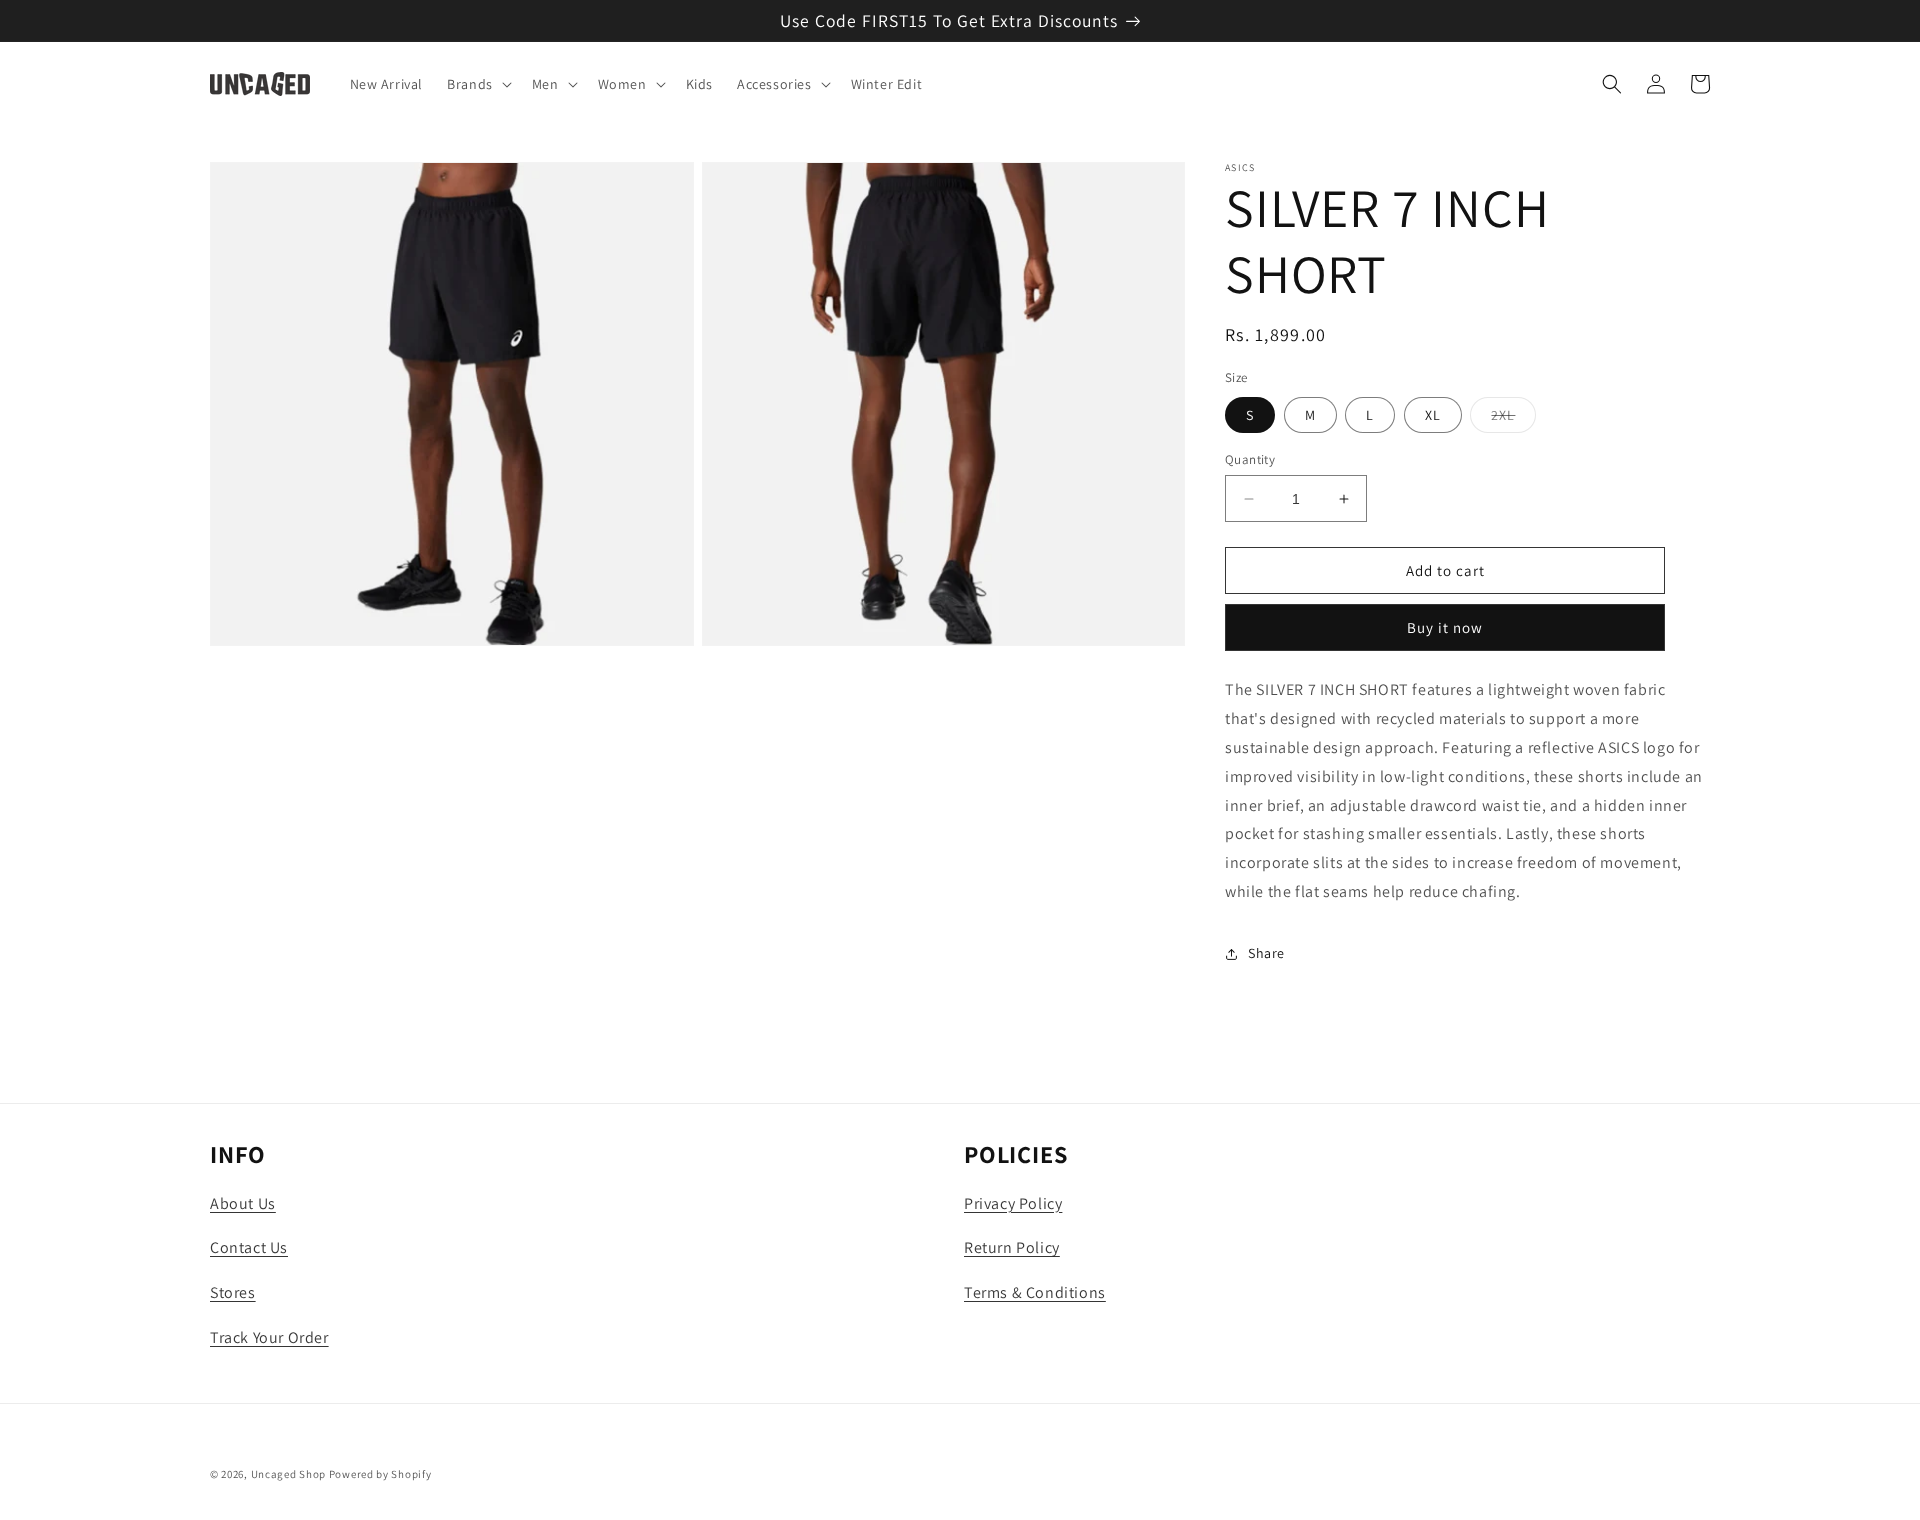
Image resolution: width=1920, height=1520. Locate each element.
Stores (233, 1292)
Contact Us (249, 1247)
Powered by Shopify (380, 1474)
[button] (477, 84)
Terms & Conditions (1035, 1292)
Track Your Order (269, 1337)
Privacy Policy (1013, 1203)
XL (1433, 415)
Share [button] (1266, 953)
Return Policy (1012, 1247)
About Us (243, 1203)
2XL (1513, 419)
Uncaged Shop (288, 1474)
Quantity (1250, 459)
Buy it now (1445, 627)
